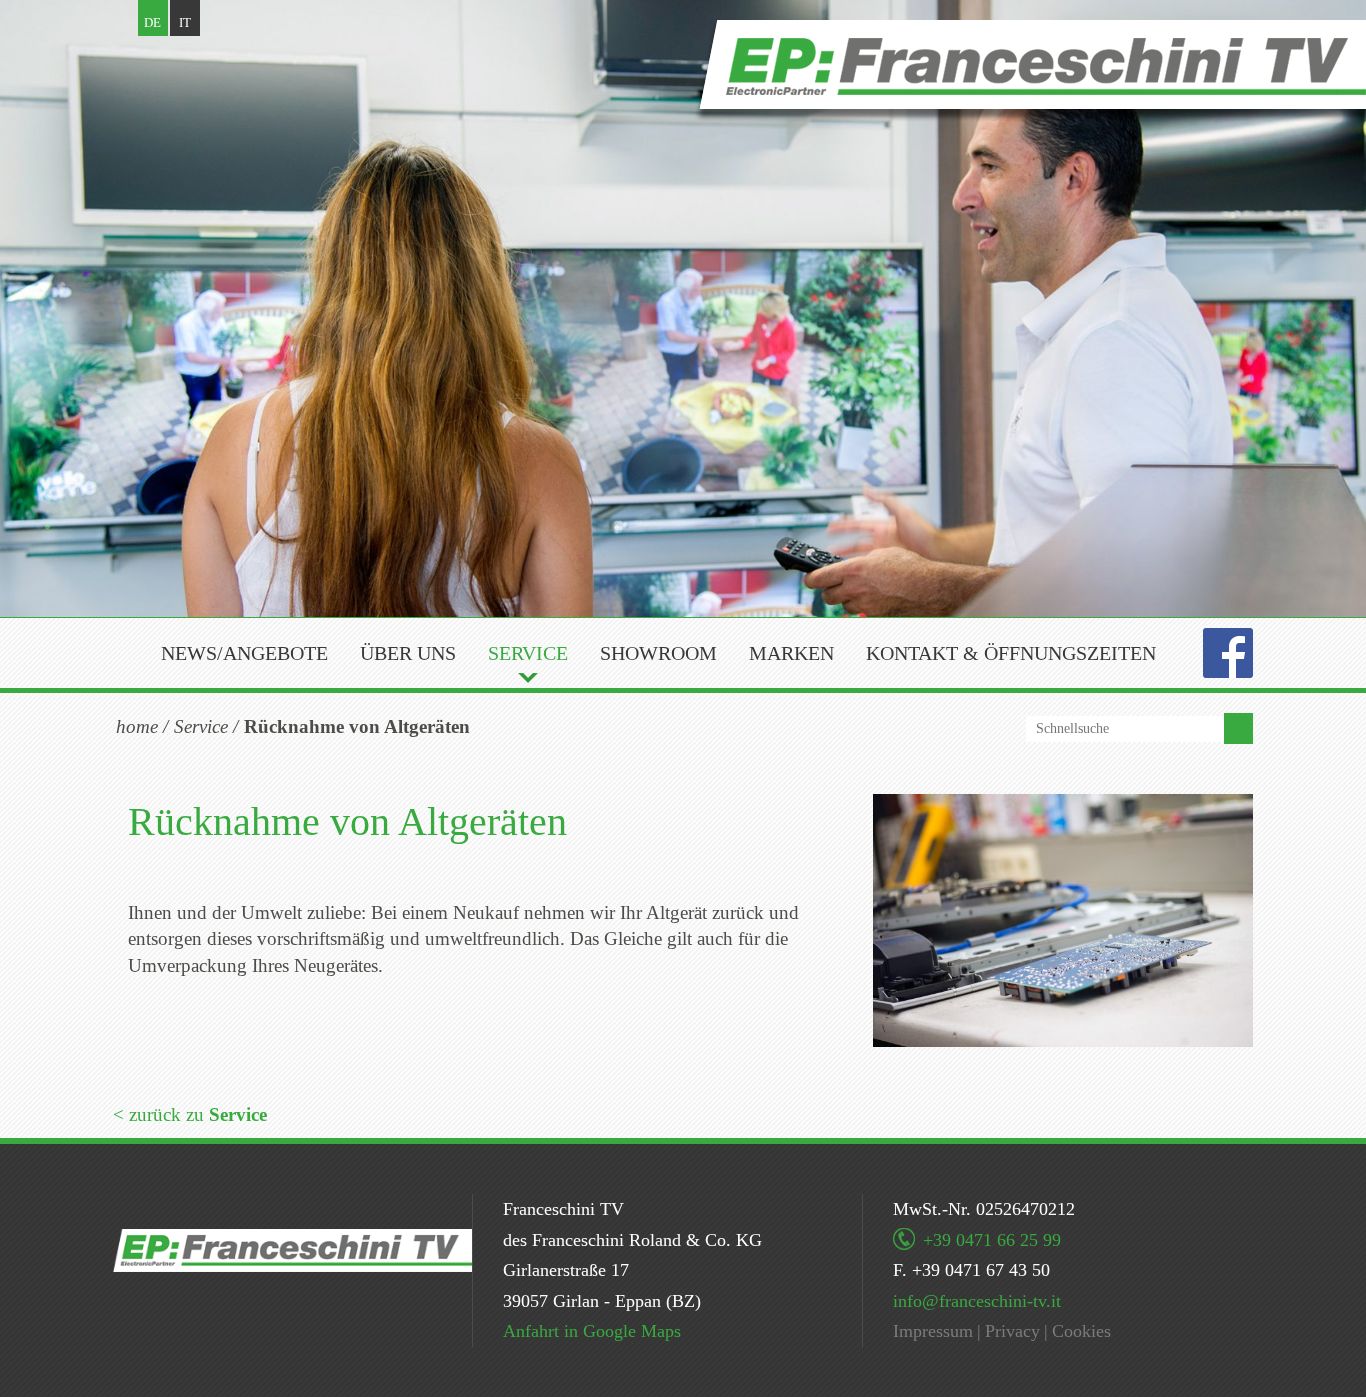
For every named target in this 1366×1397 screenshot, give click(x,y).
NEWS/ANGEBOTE (244, 653)
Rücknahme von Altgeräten (357, 726)
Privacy (1012, 1331)
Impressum (933, 1331)
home (137, 726)
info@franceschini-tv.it (977, 1301)
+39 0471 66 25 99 (992, 1240)
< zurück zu (190, 1114)
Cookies (1081, 1331)
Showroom (658, 653)
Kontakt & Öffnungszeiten (1011, 653)
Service (528, 653)
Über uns (408, 653)
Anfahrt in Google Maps (592, 1331)
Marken (791, 653)
